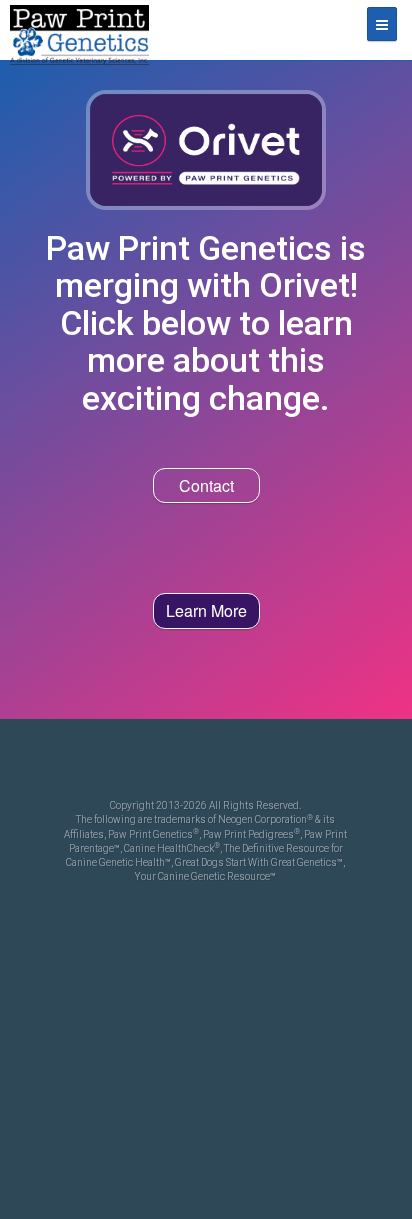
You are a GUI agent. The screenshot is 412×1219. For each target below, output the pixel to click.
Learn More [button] (206, 610)
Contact (206, 485)
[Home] (79, 30)
